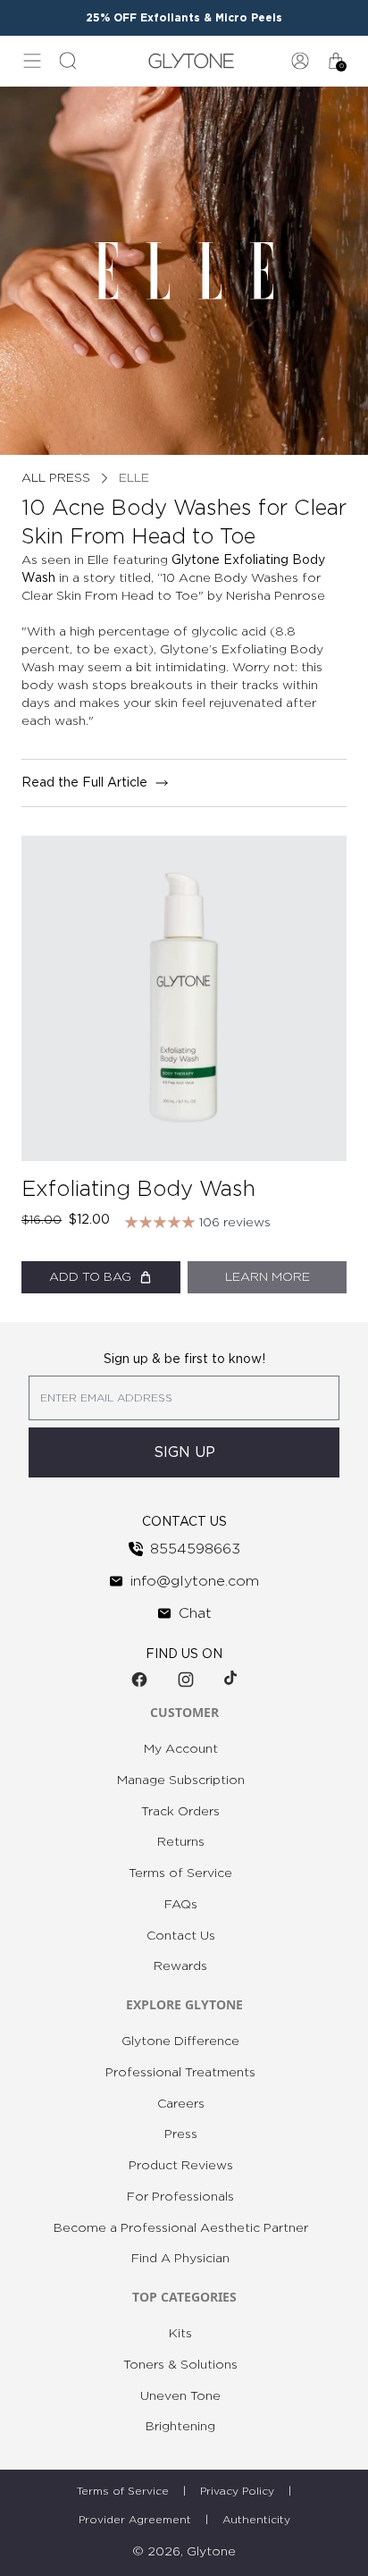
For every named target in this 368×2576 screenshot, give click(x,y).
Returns (181, 1842)
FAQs (181, 1905)
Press (181, 2134)
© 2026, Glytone (184, 2552)
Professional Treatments (180, 2073)
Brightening (180, 2427)
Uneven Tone (180, 2396)
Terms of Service (180, 1873)
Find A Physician (180, 2259)
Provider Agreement (135, 2520)
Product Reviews (181, 2166)
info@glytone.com (195, 1581)
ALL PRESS (56, 478)
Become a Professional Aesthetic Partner (181, 2228)
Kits (180, 2334)
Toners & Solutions (180, 2365)
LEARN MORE (268, 1277)
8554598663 (195, 1549)
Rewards (180, 1966)
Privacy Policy (237, 2491)
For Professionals (180, 2197)
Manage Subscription (181, 1780)
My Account (181, 1749)
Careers (181, 2104)
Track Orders (180, 1812)
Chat (195, 1613)
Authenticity (256, 2520)
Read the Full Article (84, 783)
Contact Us (181, 1936)
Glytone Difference (180, 2041)
